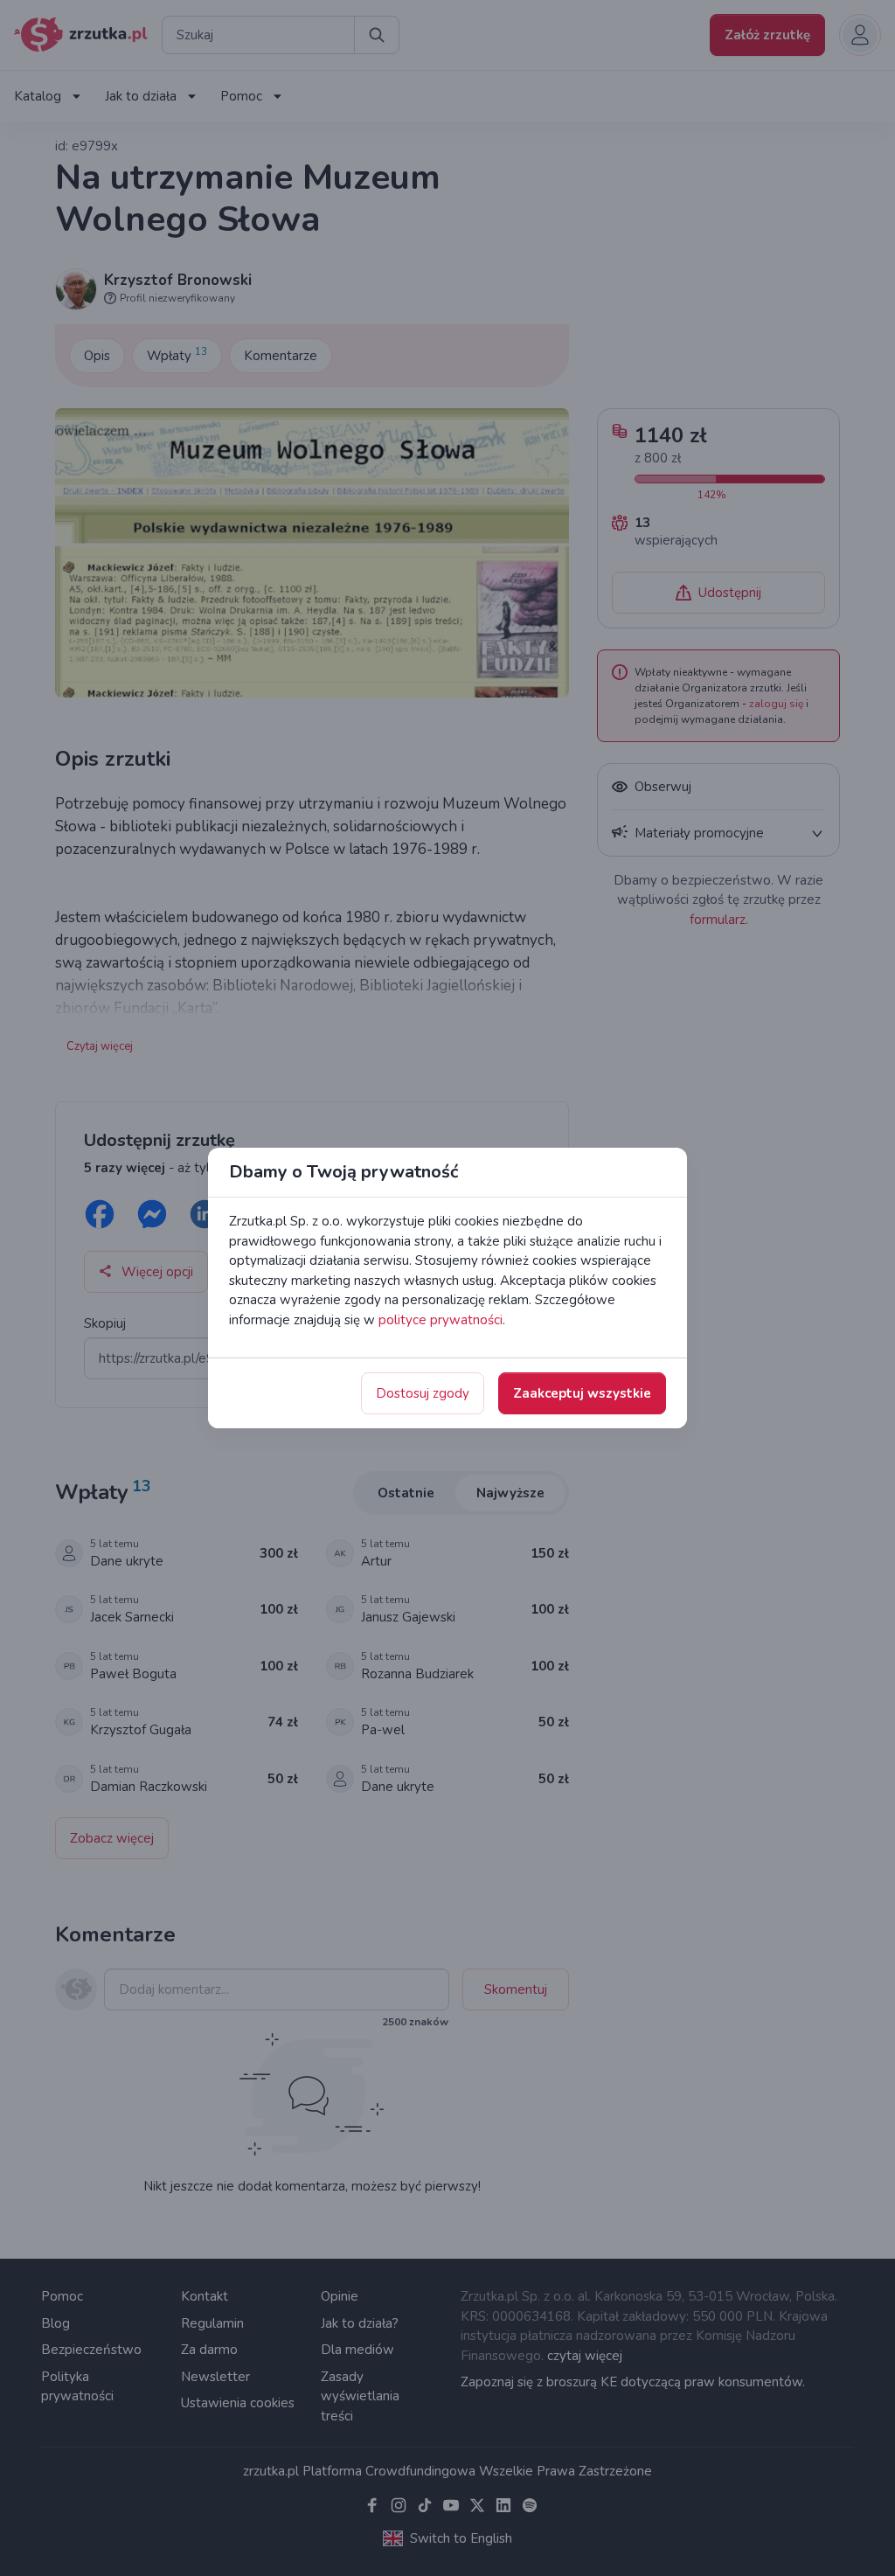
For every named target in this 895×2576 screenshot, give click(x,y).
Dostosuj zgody (423, 1393)
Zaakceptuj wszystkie (582, 1393)
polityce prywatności (441, 1320)
